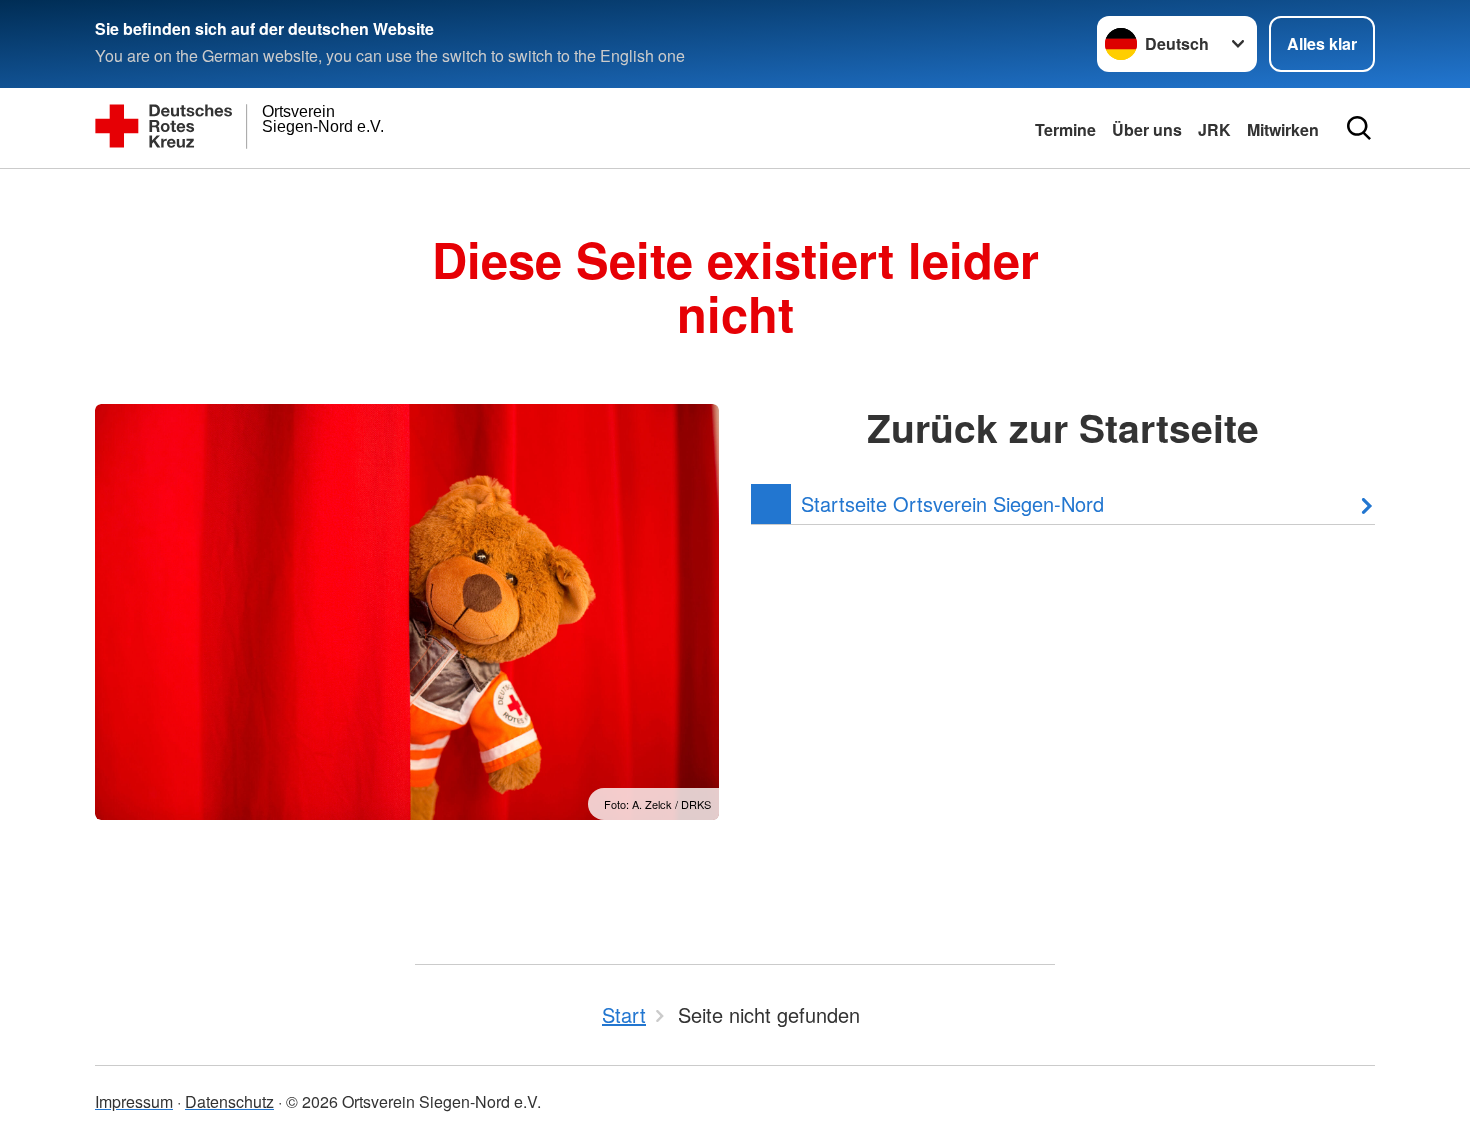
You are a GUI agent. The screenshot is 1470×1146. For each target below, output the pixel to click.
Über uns (1147, 129)
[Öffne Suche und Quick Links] (1359, 128)
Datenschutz (229, 1101)
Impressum (134, 1101)
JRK (1214, 129)
